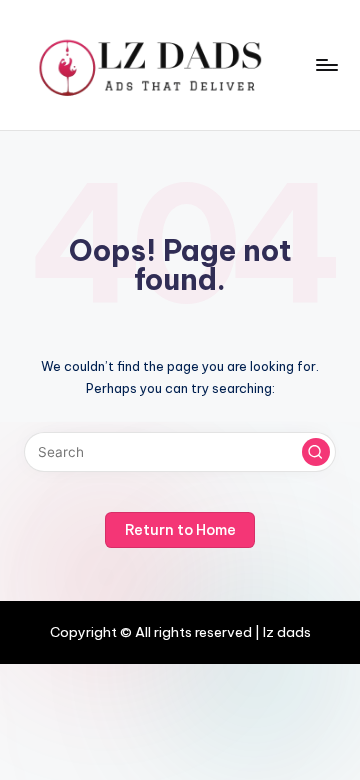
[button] (316, 452)
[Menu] (326, 64)
